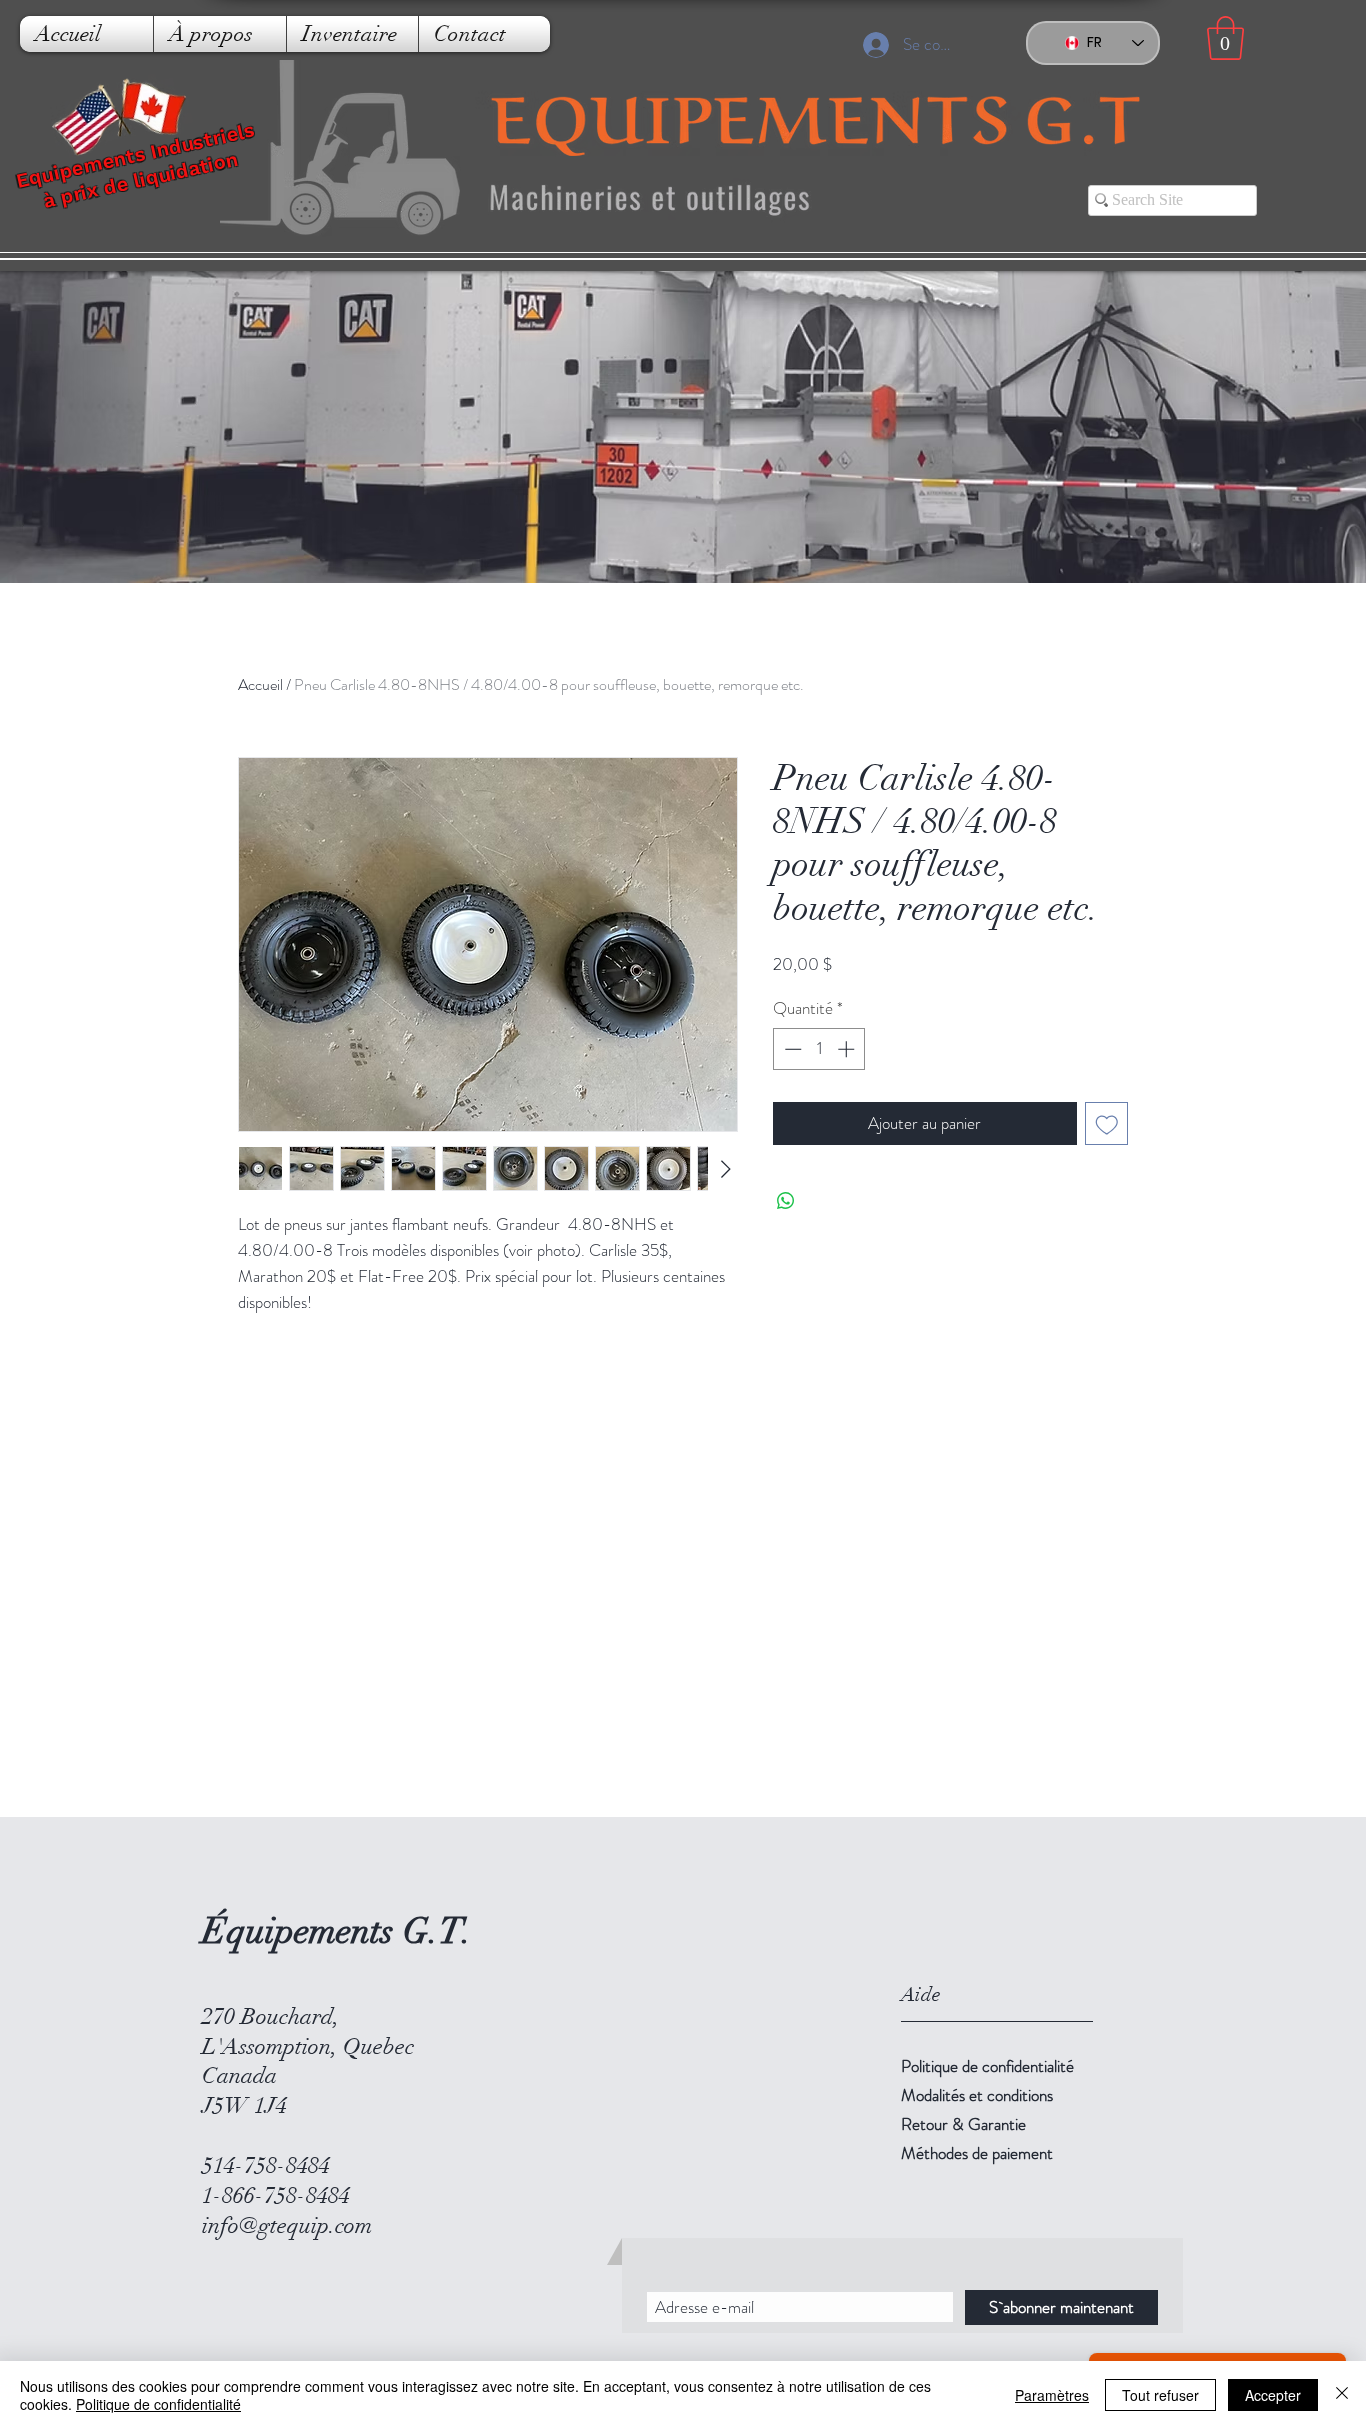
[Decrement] (791, 1049)
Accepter (1273, 2395)
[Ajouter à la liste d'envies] (1107, 1124)
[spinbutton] (819, 1049)
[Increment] (848, 1049)
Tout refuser (1160, 2395)
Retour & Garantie (963, 2124)
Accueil (260, 684)
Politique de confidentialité (987, 2066)
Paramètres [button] (1052, 2395)
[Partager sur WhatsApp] (786, 1201)
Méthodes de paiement (977, 2153)
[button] (1225, 38)
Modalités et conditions (977, 2095)
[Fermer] (1342, 2395)
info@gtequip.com (287, 2225)
